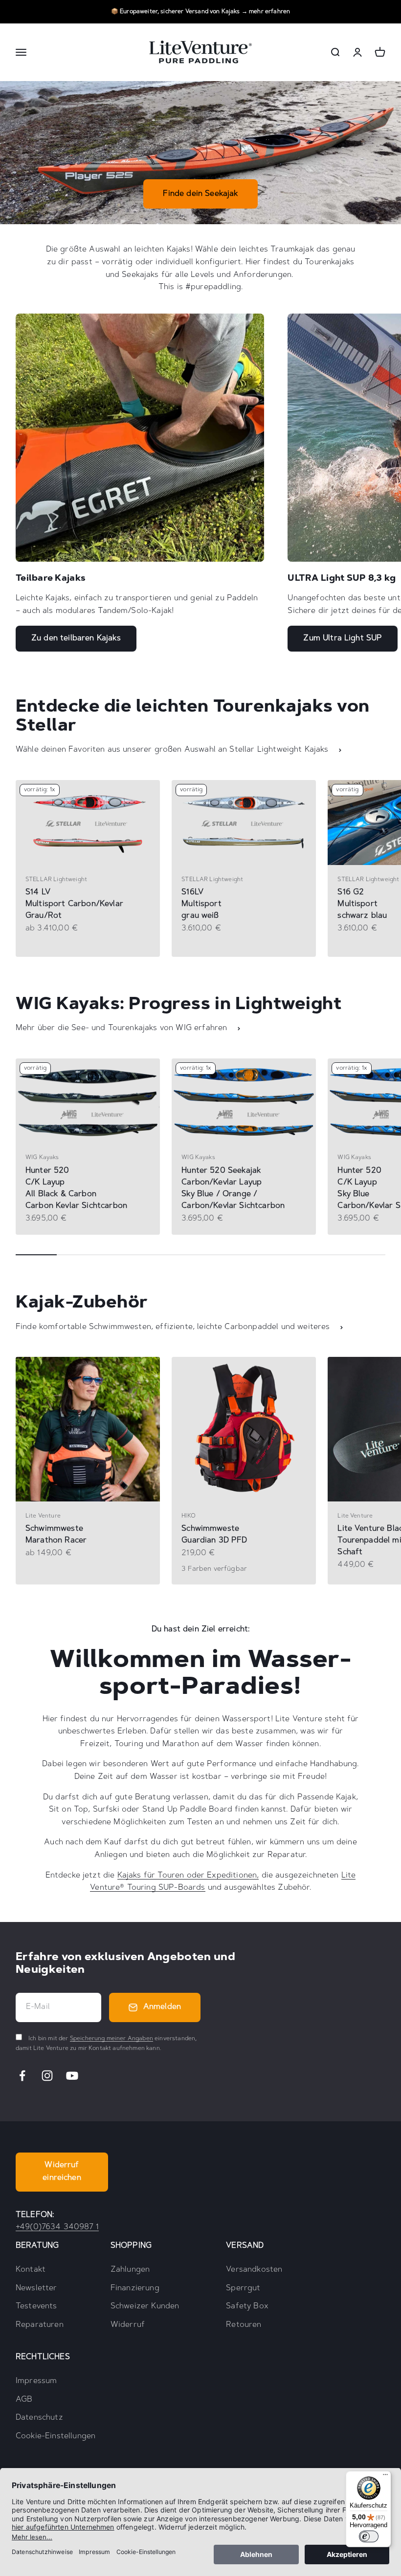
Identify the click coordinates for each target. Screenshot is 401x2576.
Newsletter (36, 2288)
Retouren (244, 2325)
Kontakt (31, 2270)
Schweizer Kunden (145, 2306)
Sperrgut (243, 2288)
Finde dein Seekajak (200, 194)
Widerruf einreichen (62, 2172)
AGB (24, 2400)
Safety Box (247, 2306)
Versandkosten (254, 2270)
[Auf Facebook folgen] (22, 2076)
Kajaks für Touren (151, 1876)
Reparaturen (40, 2325)
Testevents (36, 2306)
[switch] (369, 2536)
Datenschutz (39, 2418)
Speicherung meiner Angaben (111, 2039)
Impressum (36, 2381)
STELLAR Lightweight (56, 880)
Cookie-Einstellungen (56, 2436)
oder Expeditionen (220, 1876)
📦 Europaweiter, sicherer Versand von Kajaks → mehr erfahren (200, 12)
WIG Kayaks (42, 1158)
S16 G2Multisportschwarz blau (362, 904)
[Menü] (385, 2477)
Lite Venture (43, 1516)
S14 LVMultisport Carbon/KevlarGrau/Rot (74, 904)
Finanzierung (135, 2288)
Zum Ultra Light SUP (343, 638)
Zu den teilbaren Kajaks (76, 638)
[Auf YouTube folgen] (72, 2076)
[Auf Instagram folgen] (47, 2076)
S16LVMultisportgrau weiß (201, 904)
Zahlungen (130, 2270)
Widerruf (128, 2325)
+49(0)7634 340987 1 (57, 2227)
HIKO (189, 1516)
